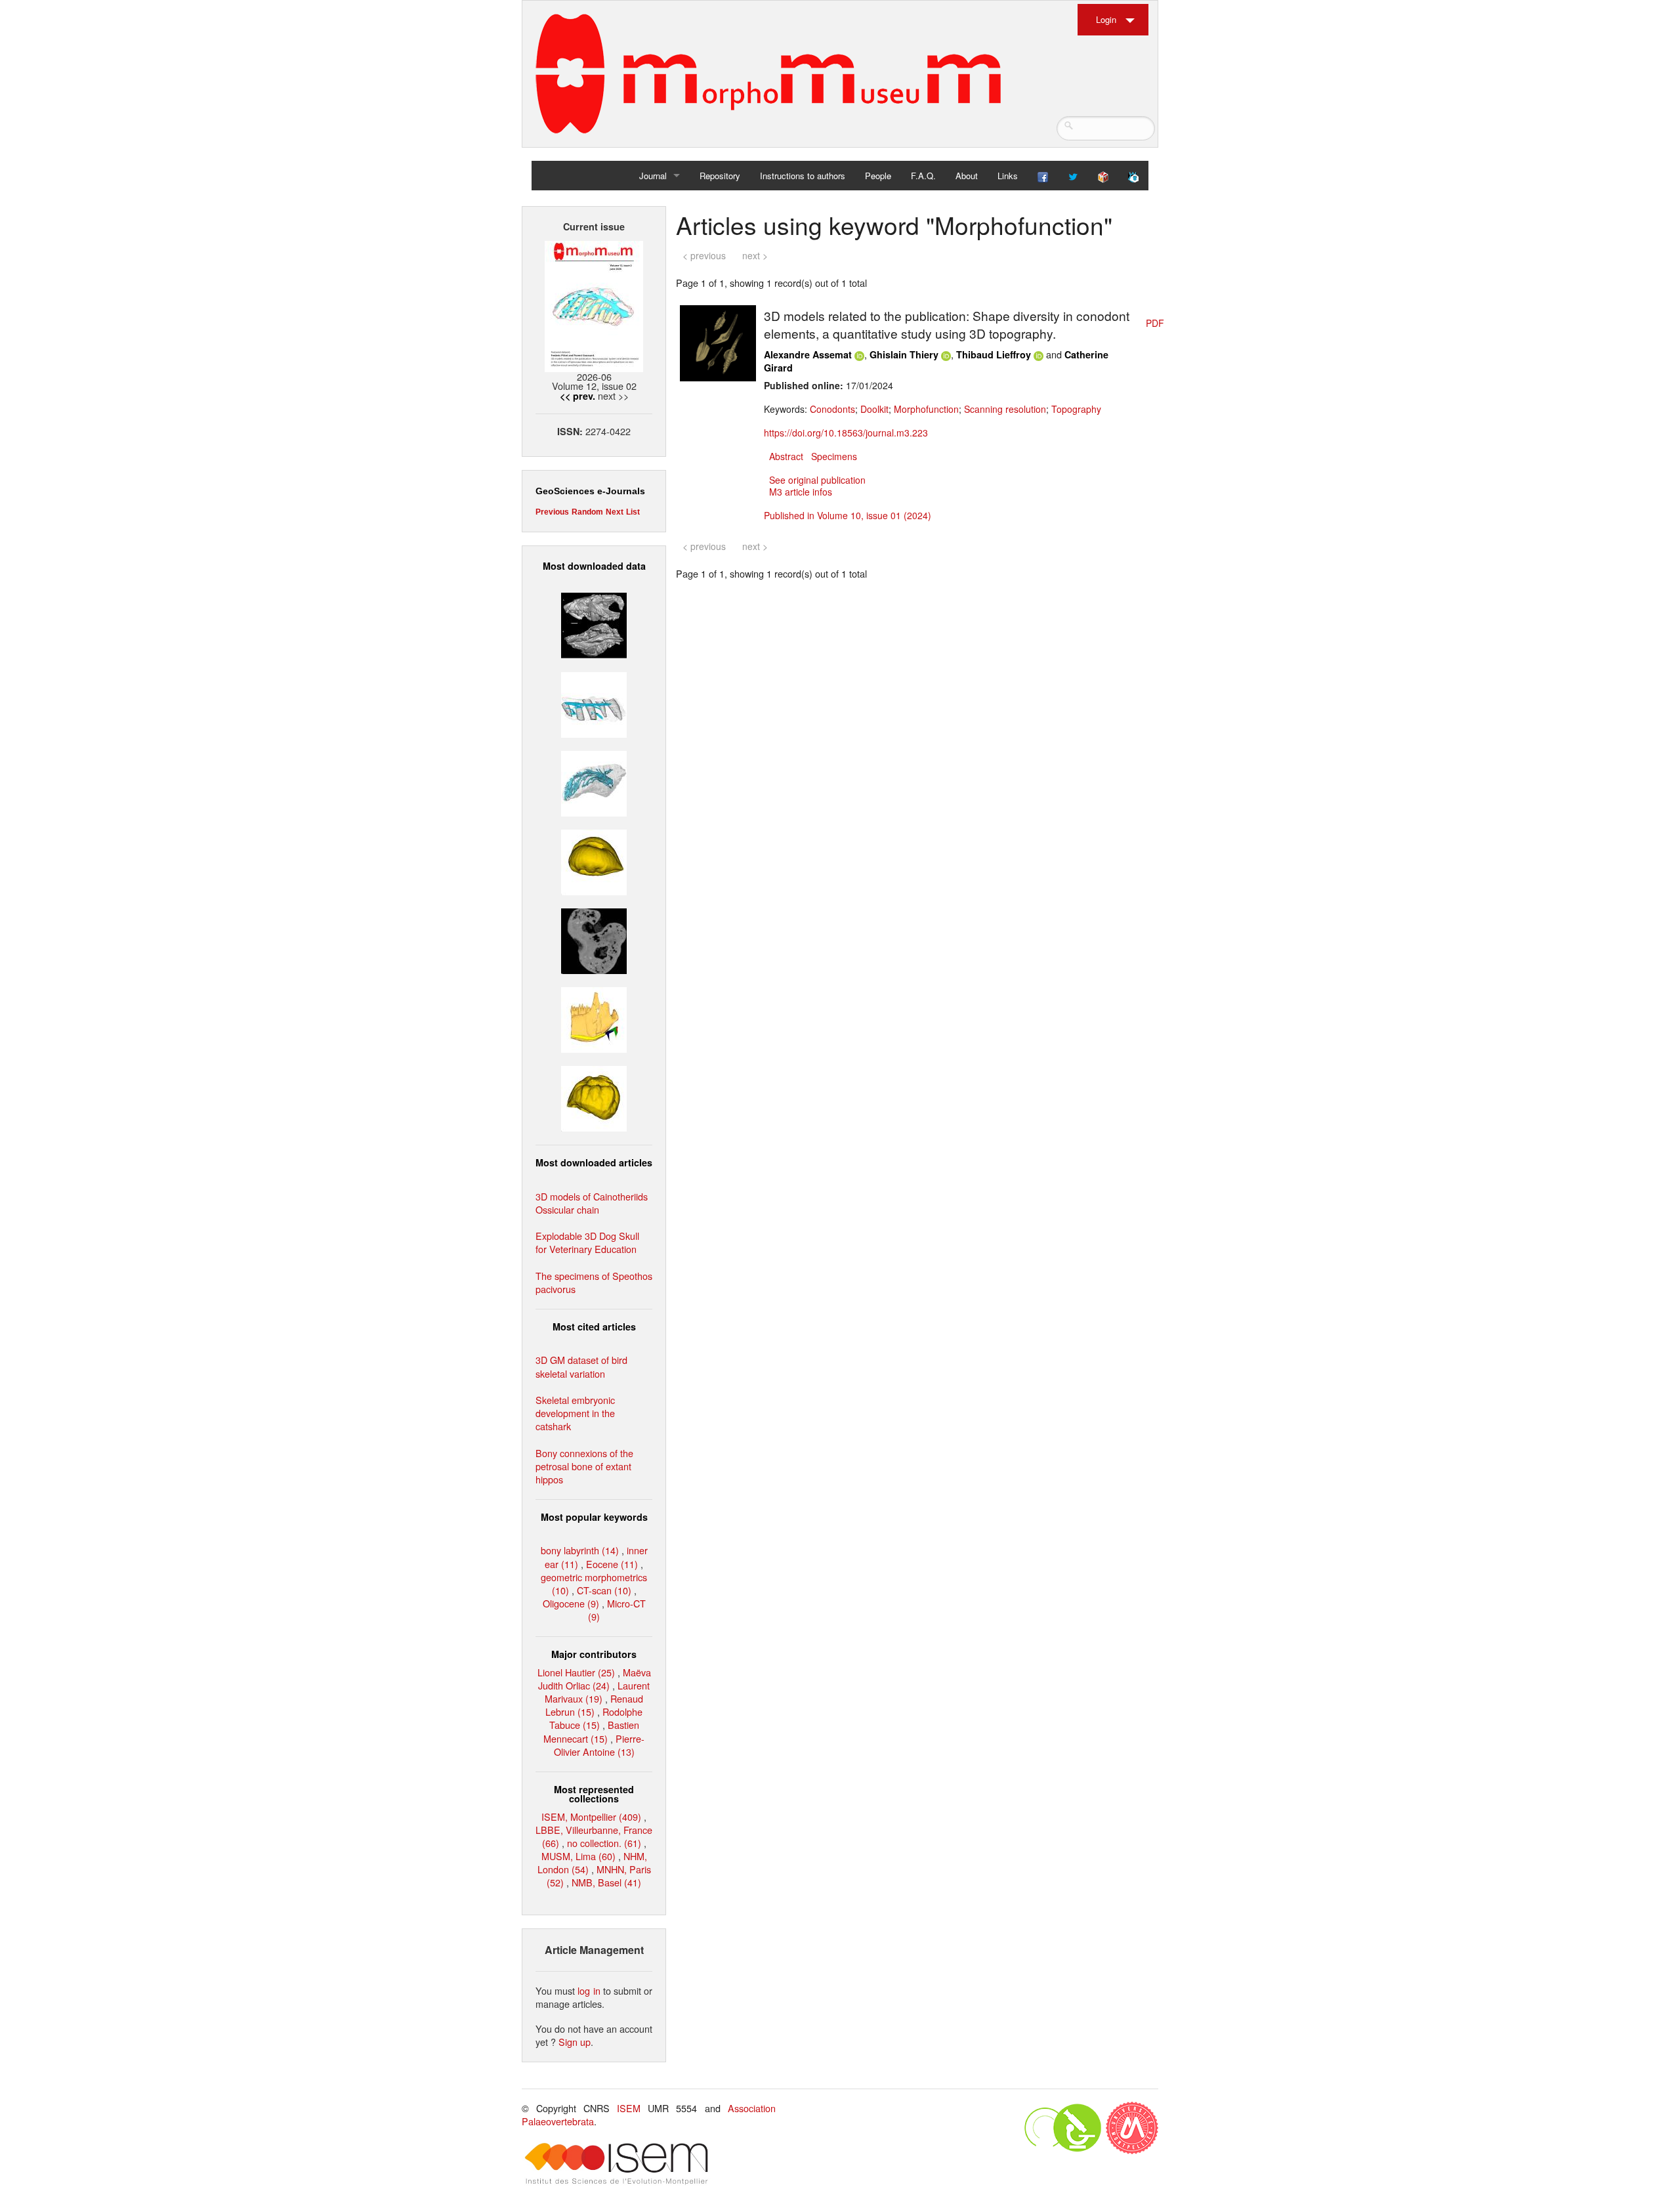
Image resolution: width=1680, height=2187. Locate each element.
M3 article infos (801, 492)
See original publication (817, 480)
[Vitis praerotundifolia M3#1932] (594, 861)
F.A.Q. (923, 176)
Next (615, 512)
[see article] (718, 342)
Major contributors (594, 1654)
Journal (653, 176)
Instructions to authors (803, 176)
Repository (720, 176)
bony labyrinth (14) (580, 1550)
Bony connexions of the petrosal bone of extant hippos (584, 1466)
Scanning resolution (1005, 409)
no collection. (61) (604, 1843)
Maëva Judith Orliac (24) (595, 1679)
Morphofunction (926, 409)
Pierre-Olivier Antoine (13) (599, 1745)
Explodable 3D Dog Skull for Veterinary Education (587, 1242)
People (878, 176)
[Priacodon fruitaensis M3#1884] (594, 1018)
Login (1106, 19)
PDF (1155, 323)
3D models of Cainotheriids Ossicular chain (592, 1203)
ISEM (629, 2108)
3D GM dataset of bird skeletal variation (581, 1366)
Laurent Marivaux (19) (597, 1692)
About (967, 176)
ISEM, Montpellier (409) (591, 1816)
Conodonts (832, 409)
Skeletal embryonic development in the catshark (575, 1413)
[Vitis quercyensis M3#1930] (594, 1097)
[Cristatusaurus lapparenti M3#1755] (594, 781)
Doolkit (874, 409)
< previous (704, 255)
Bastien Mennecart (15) (591, 1731)
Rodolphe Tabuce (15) (596, 1718)
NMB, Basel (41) (606, 1882)
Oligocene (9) (571, 1603)
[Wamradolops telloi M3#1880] (594, 624)
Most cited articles (594, 1327)
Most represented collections (594, 1794)
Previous (552, 512)
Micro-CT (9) (617, 1610)
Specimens (834, 456)
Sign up (575, 2042)
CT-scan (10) (604, 1590)
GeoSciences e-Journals (590, 491)
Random (587, 512)
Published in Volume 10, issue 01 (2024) (848, 515)
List (633, 512)
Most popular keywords (594, 1517)
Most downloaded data (594, 566)
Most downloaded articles (594, 1162)
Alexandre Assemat (808, 354)
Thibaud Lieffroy (994, 354)
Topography (1076, 409)
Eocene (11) (612, 1564)
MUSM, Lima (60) (578, 1856)
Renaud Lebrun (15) (594, 1705)
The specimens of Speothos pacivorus (594, 1282)
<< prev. (577, 396)
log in (589, 1990)
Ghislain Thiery (904, 354)
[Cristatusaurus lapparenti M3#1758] (594, 703)
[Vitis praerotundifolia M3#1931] (594, 940)
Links (1008, 176)
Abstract (786, 456)
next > (755, 255)
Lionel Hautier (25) (576, 1672)
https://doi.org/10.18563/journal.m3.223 (846, 433)
